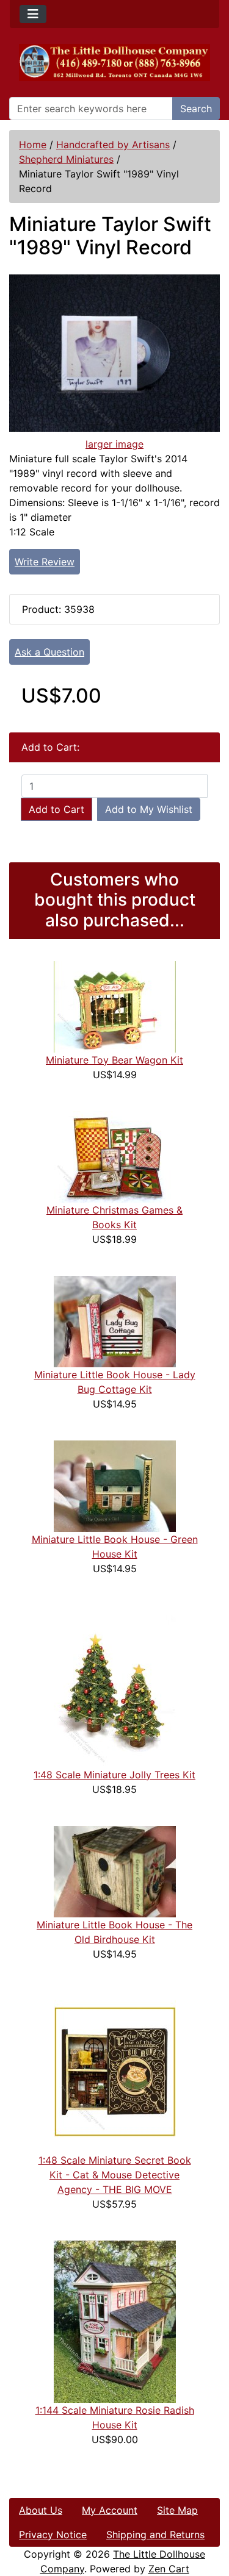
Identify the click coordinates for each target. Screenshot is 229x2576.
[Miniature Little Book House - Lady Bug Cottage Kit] (115, 1320)
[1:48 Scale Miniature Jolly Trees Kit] (115, 1685)
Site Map (177, 2510)
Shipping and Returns (155, 2535)
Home (33, 145)
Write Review (45, 562)
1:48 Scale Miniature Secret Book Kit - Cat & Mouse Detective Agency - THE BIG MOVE (115, 2175)
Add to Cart (56, 809)
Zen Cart (169, 2569)
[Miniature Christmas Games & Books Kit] (115, 1156)
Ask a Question (49, 652)
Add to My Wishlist (149, 809)
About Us (41, 2510)
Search (196, 109)
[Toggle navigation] (33, 14)
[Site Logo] (114, 63)
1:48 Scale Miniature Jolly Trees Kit (114, 1775)
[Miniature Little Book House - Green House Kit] (115, 1485)
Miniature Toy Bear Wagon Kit (114, 1060)
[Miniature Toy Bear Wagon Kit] (115, 1006)
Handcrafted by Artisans (113, 145)
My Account (110, 2510)
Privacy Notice (53, 2535)
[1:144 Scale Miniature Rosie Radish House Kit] (115, 2320)
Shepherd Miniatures (66, 159)
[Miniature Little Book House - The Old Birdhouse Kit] (115, 1870)
